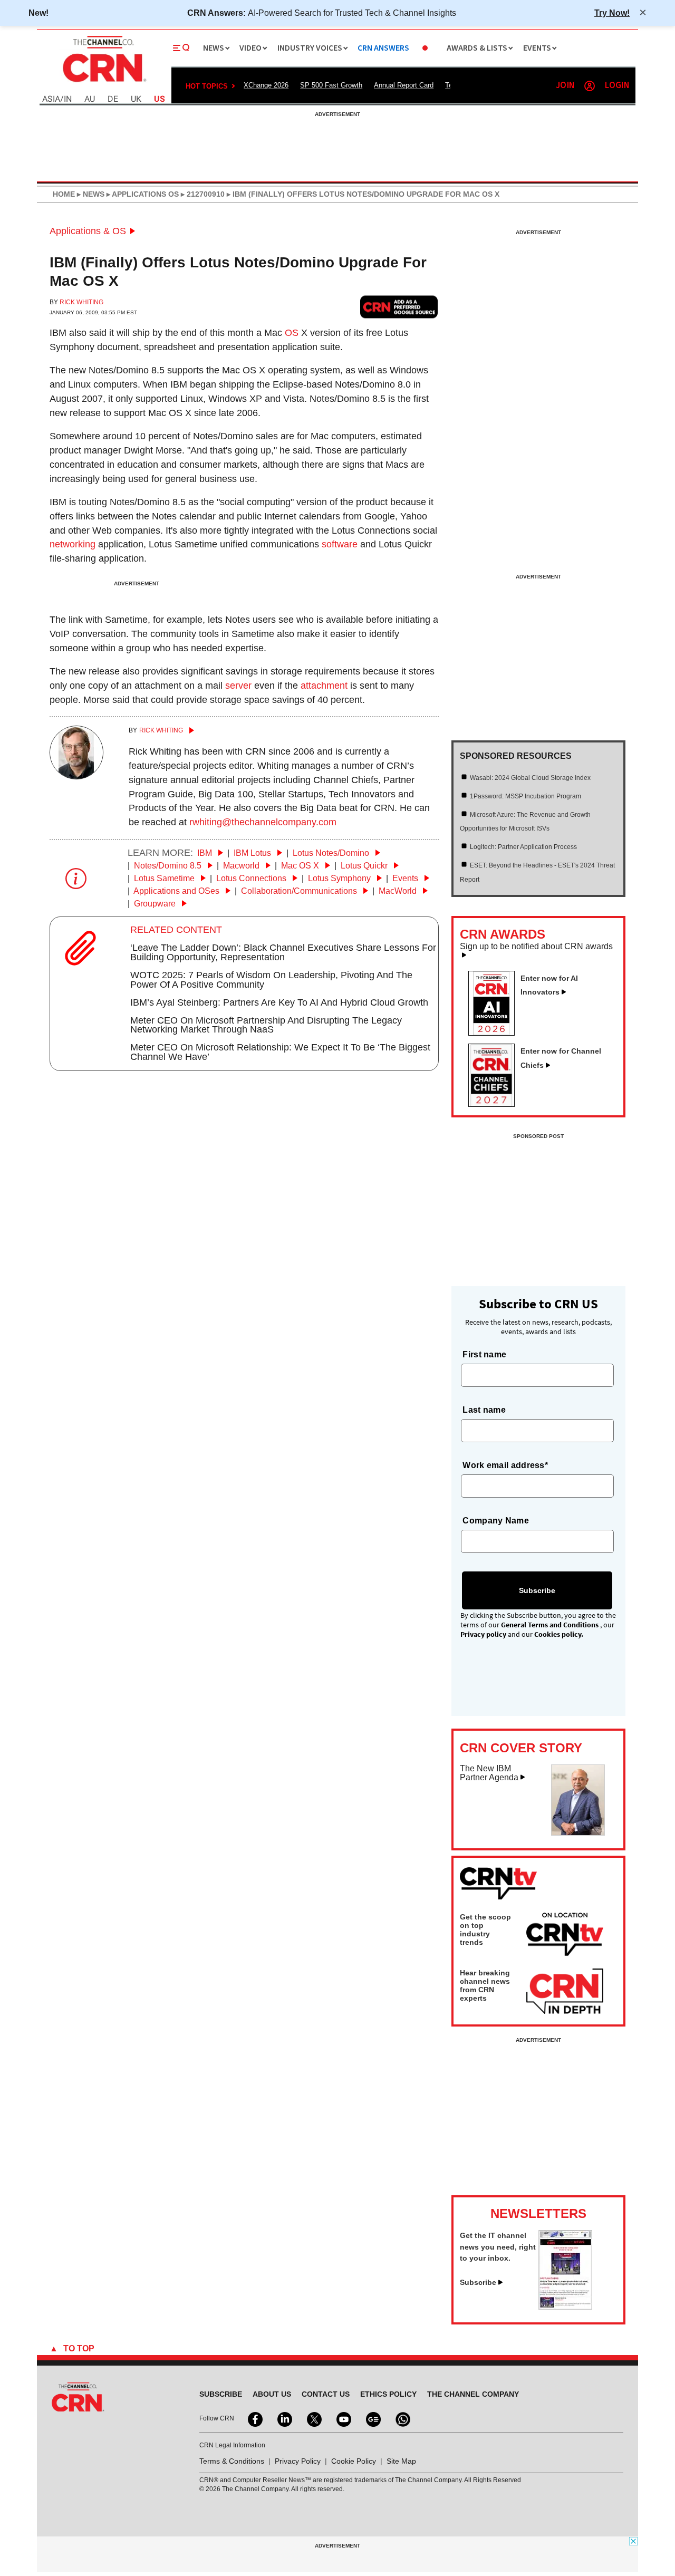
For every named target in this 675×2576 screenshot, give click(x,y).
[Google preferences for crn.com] (399, 307)
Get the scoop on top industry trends (485, 1929)
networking (73, 544)
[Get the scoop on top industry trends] (565, 1936)
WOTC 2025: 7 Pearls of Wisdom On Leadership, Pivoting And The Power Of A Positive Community (271, 980)
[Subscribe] (565, 2307)
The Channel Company (473, 2394)
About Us (272, 2394)
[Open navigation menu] (181, 48)
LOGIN (617, 86)
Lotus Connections (252, 878)
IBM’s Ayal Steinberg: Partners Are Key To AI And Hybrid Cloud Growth (279, 1002)
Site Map (401, 2461)
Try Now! (612, 13)
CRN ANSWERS (383, 48)
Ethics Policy (388, 2394)
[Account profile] (590, 86)
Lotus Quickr (365, 866)
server (238, 686)
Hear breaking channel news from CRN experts (485, 1985)
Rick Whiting (81, 302)
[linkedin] (284, 2418)
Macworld (242, 866)
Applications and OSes (177, 891)
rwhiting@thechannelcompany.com (263, 822)
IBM (206, 853)
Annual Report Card (404, 85)
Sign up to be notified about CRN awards (536, 947)
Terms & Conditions (232, 2461)
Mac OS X (301, 866)
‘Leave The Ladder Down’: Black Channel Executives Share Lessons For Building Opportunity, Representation (283, 952)
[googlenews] (372, 2418)
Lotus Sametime (165, 878)
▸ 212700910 (202, 194)
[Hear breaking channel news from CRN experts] (565, 1992)
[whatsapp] (402, 2418)
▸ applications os (142, 194)
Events (406, 878)
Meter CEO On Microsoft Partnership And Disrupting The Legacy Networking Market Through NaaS (266, 1025)
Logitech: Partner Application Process (523, 847)
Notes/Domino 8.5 (169, 866)
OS (292, 333)
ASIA (51, 99)
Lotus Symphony (340, 878)
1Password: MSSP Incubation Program (525, 796)
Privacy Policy (298, 2461)
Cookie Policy (354, 2461)
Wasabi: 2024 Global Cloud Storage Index (530, 778)
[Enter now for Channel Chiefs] (496, 1104)
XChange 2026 (266, 85)
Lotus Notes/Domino (332, 853)
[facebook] (254, 2418)
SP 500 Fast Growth (331, 85)
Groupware (156, 904)
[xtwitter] (313, 2418)
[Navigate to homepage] (103, 83)
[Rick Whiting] (76, 776)
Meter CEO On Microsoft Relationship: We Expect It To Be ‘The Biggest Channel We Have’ (280, 1052)
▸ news (90, 194)
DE (113, 99)
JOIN (565, 86)
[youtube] (343, 2418)
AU (90, 99)
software (340, 544)
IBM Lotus (253, 853)
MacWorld (399, 891)
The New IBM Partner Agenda (489, 1773)
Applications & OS (88, 231)
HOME (64, 194)
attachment (324, 686)
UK (136, 99)
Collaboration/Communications (300, 891)
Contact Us (326, 2394)
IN (68, 99)
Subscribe (478, 2282)
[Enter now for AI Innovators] (496, 1033)
